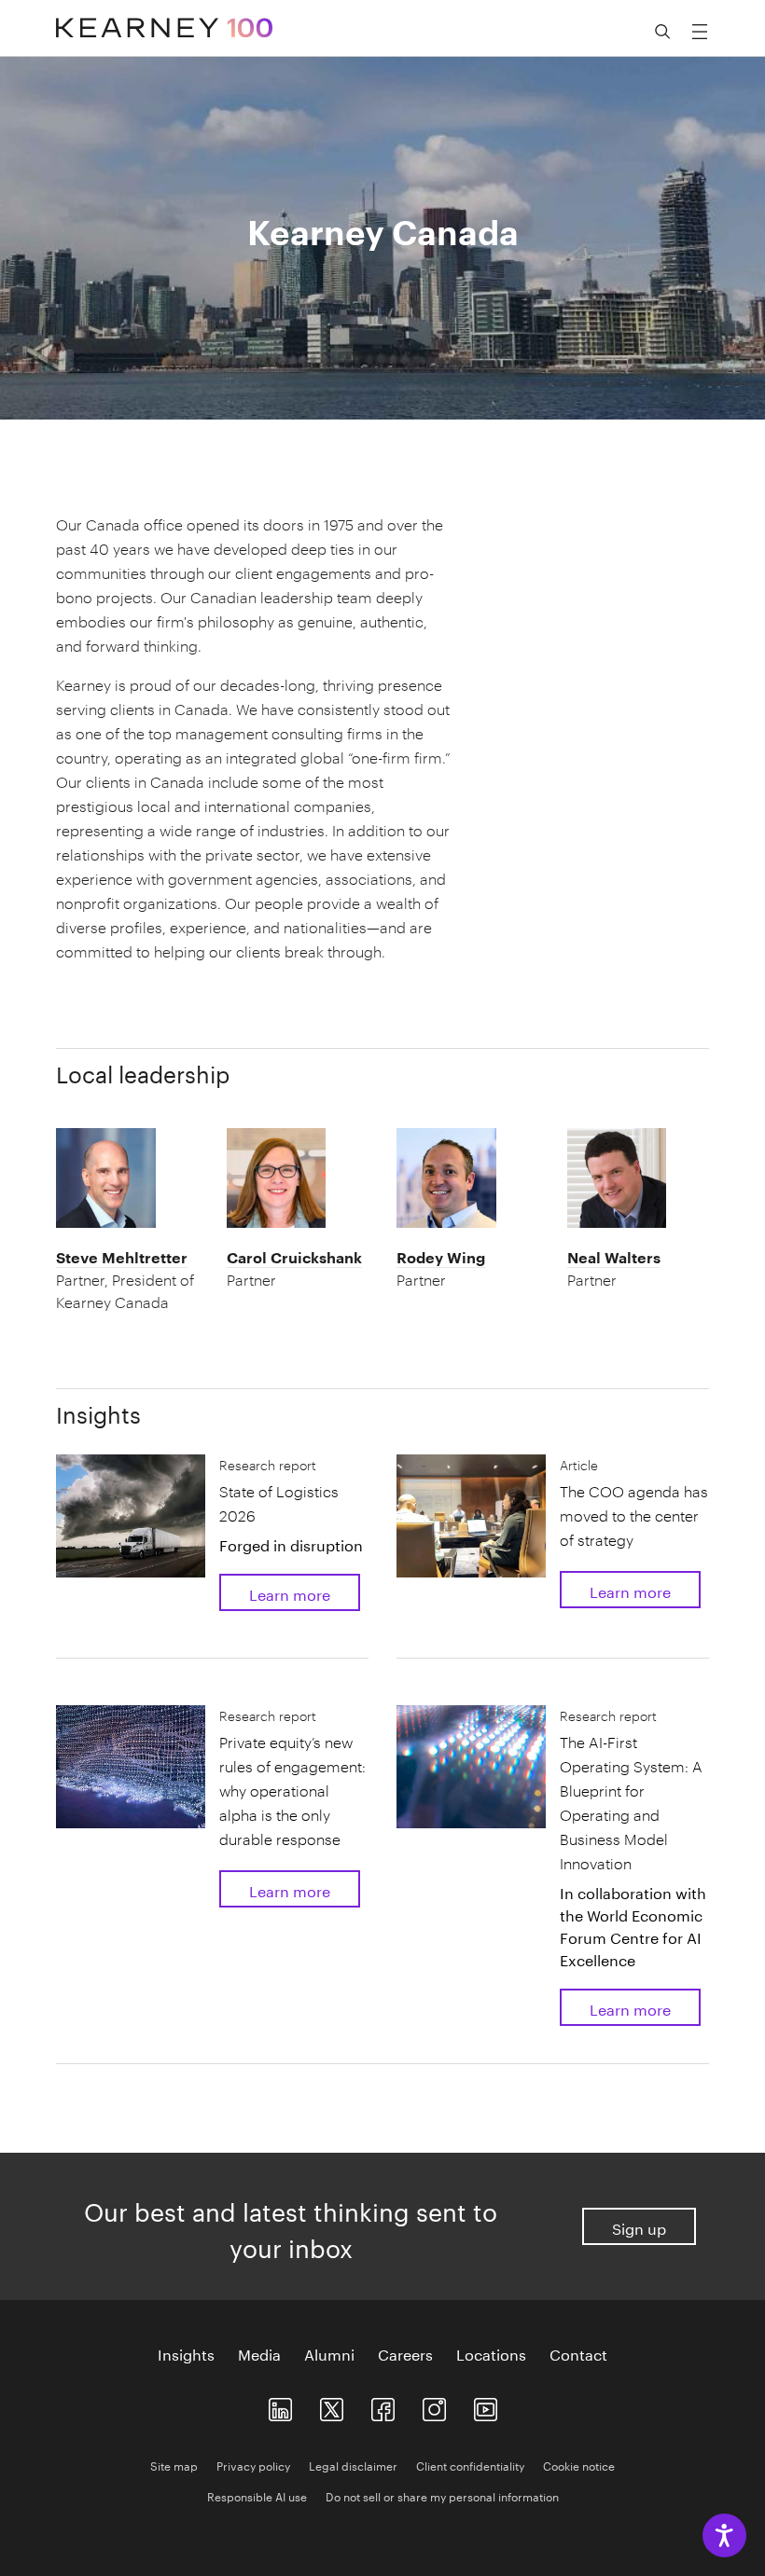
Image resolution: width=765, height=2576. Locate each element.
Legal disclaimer (353, 2465)
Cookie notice (579, 2465)
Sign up (639, 2227)
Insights (186, 2353)
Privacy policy (253, 2465)
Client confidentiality (470, 2465)
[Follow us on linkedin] (280, 2406)
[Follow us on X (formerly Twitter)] (332, 2406)
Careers (405, 2353)
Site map (174, 2465)
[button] (127, 1280)
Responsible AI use (257, 2495)
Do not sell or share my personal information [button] (442, 2495)
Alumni (329, 2353)
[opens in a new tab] (434, 2406)
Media (259, 2353)
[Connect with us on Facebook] (383, 2406)
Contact (578, 2353)
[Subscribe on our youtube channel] (486, 2406)
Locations (491, 2353)
